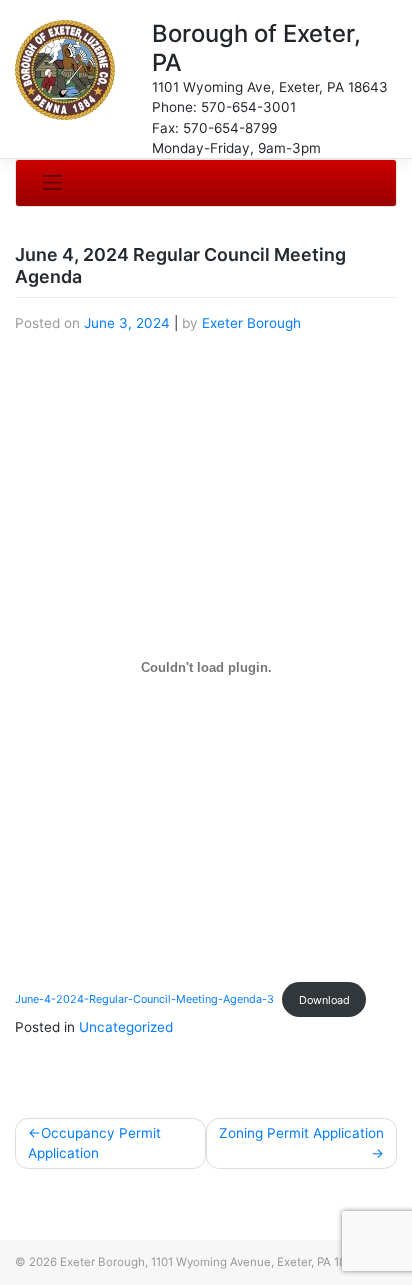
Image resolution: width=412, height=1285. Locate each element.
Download (324, 1000)
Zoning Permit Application (301, 1133)
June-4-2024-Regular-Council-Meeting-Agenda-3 (144, 1000)
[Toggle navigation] (53, 182)
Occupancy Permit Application (94, 1143)
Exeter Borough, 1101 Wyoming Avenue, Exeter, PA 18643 (213, 1262)
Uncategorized (126, 1027)
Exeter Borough (251, 323)
